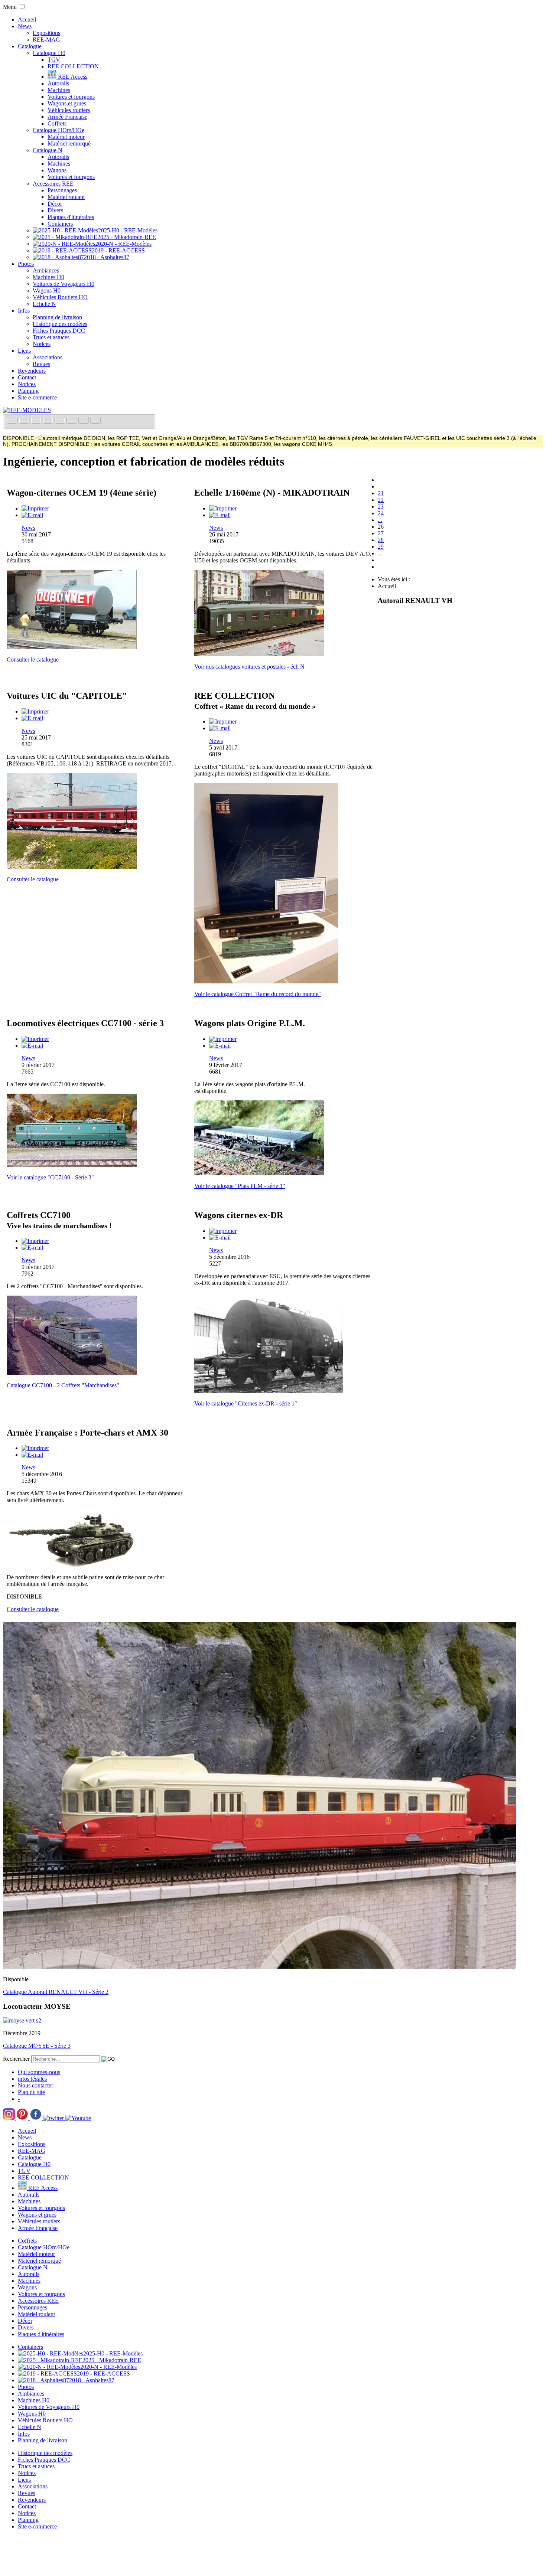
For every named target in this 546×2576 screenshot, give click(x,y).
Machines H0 (48, 277)
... (380, 520)
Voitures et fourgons (71, 97)
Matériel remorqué (69, 143)
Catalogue (30, 46)
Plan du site (31, 2092)
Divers (55, 210)
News (25, 26)
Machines (59, 90)
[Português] (72, 421)
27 (381, 533)
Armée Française (67, 117)
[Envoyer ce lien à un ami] (32, 515)
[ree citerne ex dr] (269, 1391)
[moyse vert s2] (22, 2020)
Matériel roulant (66, 197)
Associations (48, 357)
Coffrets (57, 123)
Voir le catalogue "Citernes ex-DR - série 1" (246, 1403)
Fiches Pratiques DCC (59, 331)
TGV (54, 60)
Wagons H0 (47, 290)
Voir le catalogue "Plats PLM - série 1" (240, 1186)
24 (381, 513)
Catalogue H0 (49, 53)
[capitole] (72, 867)
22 (381, 500)
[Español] (61, 421)
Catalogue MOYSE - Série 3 (37, 2046)
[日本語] (95, 421)
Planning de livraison (57, 317)
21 (381, 493)
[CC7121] (72, 1165)
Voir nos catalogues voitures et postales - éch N (249, 667)
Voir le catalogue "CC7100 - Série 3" (50, 1177)
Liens (24, 351)
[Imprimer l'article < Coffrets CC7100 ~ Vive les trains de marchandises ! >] (35, 1241)
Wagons (57, 170)
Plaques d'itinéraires (71, 217)
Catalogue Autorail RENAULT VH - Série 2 (56, 1992)
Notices (42, 344)
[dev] (259, 654)
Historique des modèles (60, 324)
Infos (24, 311)
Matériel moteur (66, 137)
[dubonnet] (72, 647)
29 (381, 547)
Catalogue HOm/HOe (58, 130)
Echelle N (44, 304)
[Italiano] (49, 421)
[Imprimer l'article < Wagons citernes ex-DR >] (223, 1231)
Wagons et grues (67, 103)
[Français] (13, 421)
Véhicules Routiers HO (60, 297)
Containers (60, 224)
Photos (26, 264)
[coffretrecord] (266, 981)
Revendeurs (32, 371)
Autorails (58, 83)
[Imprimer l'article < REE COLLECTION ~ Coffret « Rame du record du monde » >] (223, 721)
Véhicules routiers (69, 110)
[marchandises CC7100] (72, 1373)
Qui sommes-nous (39, 2072)
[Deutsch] (37, 421)
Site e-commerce (37, 397)
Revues (41, 364)
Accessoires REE (53, 184)
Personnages (62, 190)
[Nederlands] (84, 421)
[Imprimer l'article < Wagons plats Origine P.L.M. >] (223, 1039)
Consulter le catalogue (33, 659)
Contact (27, 377)
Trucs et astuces (51, 337)
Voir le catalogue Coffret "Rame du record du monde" (258, 994)
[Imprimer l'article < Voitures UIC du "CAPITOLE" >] (35, 711)
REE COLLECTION (73, 66)
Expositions (46, 33)
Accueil (27, 19)
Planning (28, 391)
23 (381, 507)
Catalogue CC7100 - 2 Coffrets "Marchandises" (63, 1385)
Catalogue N (48, 150)
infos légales (32, 2079)
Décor (55, 204)
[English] (25, 421)
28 (381, 540)
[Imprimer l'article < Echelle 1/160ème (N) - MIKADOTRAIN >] (223, 508)
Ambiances (46, 270)
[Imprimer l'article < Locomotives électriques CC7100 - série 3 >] (35, 1039)
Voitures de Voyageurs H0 (64, 284)
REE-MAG (46, 40)
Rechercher (16, 2059)
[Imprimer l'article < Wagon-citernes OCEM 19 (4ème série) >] (35, 508)
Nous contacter (35, 2085)
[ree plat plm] (259, 1173)
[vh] (259, 1967)
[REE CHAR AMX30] (72, 1565)
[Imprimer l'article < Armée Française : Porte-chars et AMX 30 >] (35, 1448)
